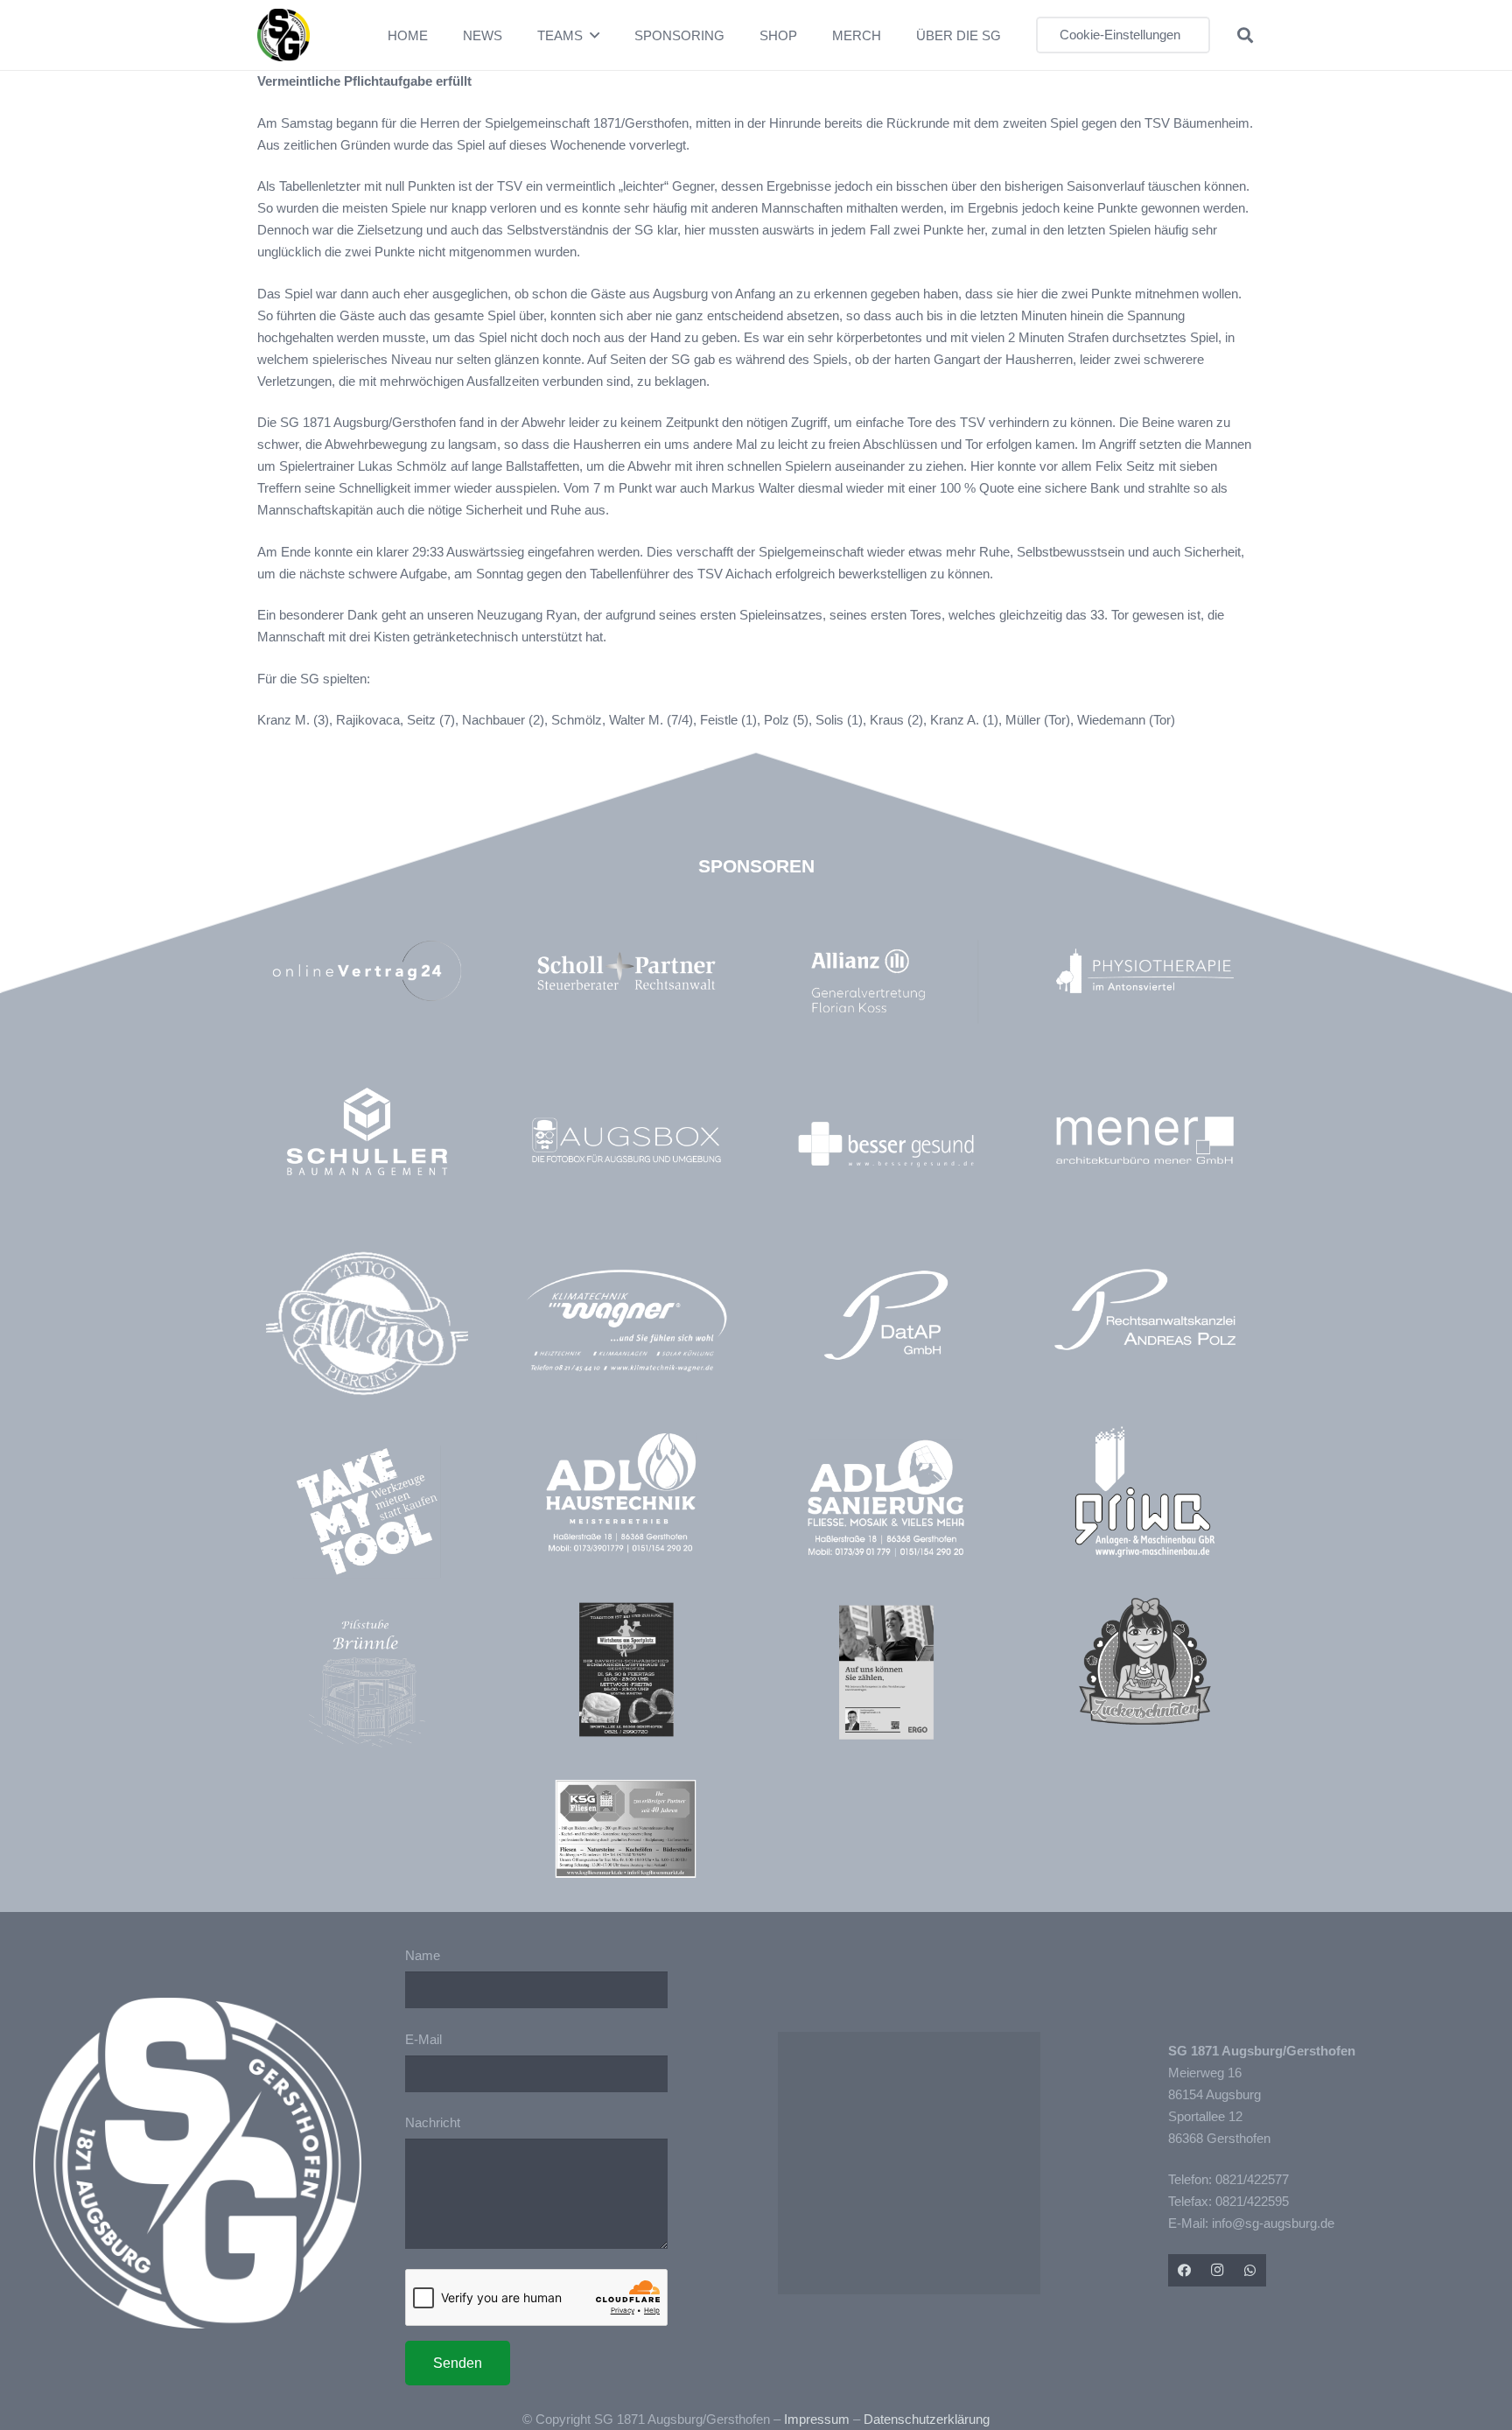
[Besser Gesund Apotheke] (886, 1144)
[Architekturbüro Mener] (1145, 1140)
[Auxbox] (626, 1140)
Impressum (817, 2419)
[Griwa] (1145, 1492)
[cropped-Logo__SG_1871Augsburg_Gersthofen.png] (283, 35)
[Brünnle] (367, 1683)
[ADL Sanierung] (886, 1499)
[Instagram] (1217, 2271)
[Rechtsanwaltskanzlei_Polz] (1145, 1310)
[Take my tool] (367, 1512)
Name (423, 1955)
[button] (595, 35)
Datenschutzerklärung (927, 2419)
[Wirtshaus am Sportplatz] (626, 1669)
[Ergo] (886, 1672)
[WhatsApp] (1250, 2271)
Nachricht (433, 2122)
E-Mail (423, 2039)
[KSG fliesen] (626, 1829)
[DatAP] (886, 1315)
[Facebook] (1185, 2271)
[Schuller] (367, 1131)
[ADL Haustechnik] (626, 1496)
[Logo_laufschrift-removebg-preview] (626, 1323)
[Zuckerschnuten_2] (1145, 1661)
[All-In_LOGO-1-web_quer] (367, 1331)
